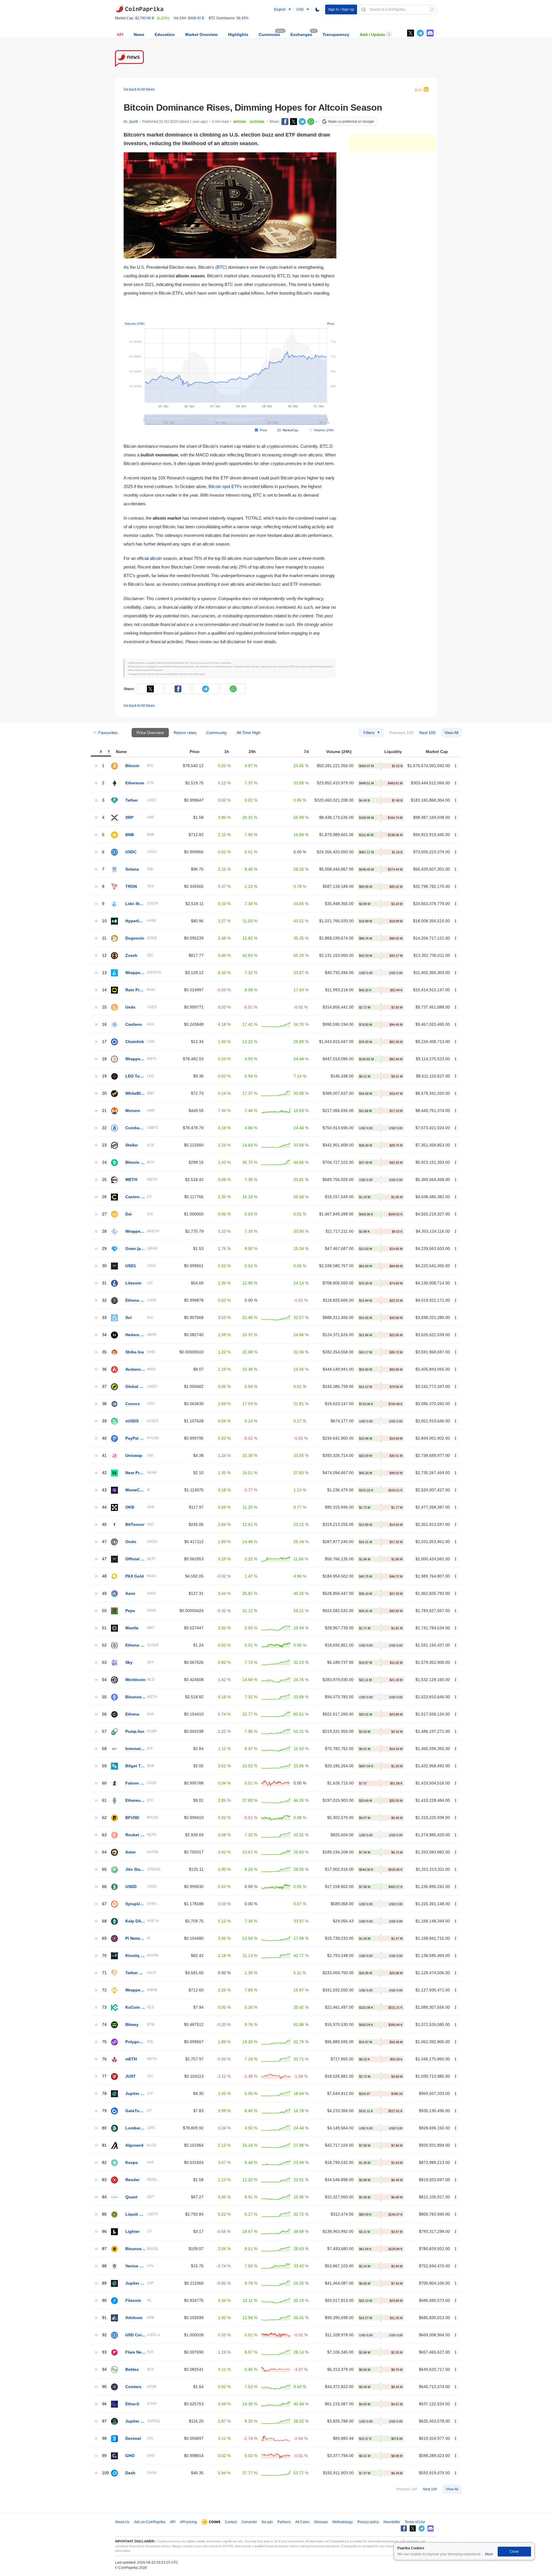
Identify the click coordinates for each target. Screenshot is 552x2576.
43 (104, 1490)
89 (104, 2283)
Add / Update (372, 34)
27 (104, 1214)
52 (104, 1645)
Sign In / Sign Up (341, 9)
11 (104, 938)
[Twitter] (411, 33)
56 (104, 1714)
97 (104, 2421)
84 (104, 2197)
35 (104, 1352)
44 (104, 1507)
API (120, 34)
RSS (418, 90)
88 (104, 2266)
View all (451, 733)
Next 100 (427, 733)
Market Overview (201, 34)
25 (104, 1180)
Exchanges (301, 34)
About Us (122, 2522)
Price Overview (150, 733)
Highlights (238, 34)
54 (104, 1680)
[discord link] (430, 33)
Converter (249, 2522)
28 (104, 1231)
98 (104, 2438)
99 (104, 2456)
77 (104, 2076)
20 (104, 1093)
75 (104, 2042)
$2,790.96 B (145, 18)
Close (514, 2552)
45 (104, 1525)
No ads (267, 2522)
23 (104, 1145)
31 (104, 1283)
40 (104, 1438)
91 (104, 2318)
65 (104, 1869)
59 (104, 1766)
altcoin (156, 558)
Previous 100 (401, 733)
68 (104, 1921)
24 (104, 1162)
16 (104, 1024)
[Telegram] (302, 122)
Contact (231, 2522)
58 (104, 1749)
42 (104, 1473)
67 (104, 1904)
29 (104, 1249)
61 (104, 1800)
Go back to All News (139, 89)
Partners (284, 2522)
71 (104, 1973)
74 (104, 2025)
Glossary (321, 2522)
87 (104, 2249)
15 (104, 1007)
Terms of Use (415, 2522)
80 (104, 2128)
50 (104, 1611)
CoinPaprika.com (139, 9)
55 (104, 1697)
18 (104, 1059)
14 (104, 990)
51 (104, 1628)
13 (104, 973)
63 (104, 1835)
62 (104, 1818)
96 (104, 2404)
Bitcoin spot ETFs (225, 486)
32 (104, 1300)
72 (104, 1990)
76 (104, 2059)
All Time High (249, 733)
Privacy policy (368, 2522)
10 (104, 921)
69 (104, 1938)
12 (104, 955)
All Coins (302, 2522)
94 (104, 2370)
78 (104, 2094)
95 (104, 2387)
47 (104, 1542)
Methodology (343, 2522)
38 (104, 1404)
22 (104, 1128)
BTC (221, 267)
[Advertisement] (393, 143)
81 (104, 2145)
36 (104, 1369)
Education (165, 34)
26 (104, 1197)
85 (104, 2214)
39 (104, 1421)
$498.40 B (196, 18)
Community (216, 733)
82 (104, 2163)
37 (104, 1387)
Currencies (269, 34)
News (139, 34)
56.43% (243, 18)
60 (104, 1783)
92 (104, 2335)
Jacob (133, 122)
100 (106, 2473)
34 (104, 1335)
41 (104, 1456)
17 (104, 1042)
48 (104, 1576)
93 (104, 2352)
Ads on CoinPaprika (150, 2522)
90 (104, 2301)
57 (104, 1731)
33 (104, 1318)
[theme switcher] (317, 9)
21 (104, 1111)
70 (104, 1956)
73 (104, 2007)
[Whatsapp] (311, 122)
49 (104, 1594)
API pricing (188, 2522)
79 (104, 2111)
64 (104, 1852)
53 (104, 1662)
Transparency (336, 34)
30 (104, 1266)
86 (104, 2232)
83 (104, 2180)
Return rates (185, 733)
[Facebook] (285, 122)
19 (104, 1076)
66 (104, 1887)
